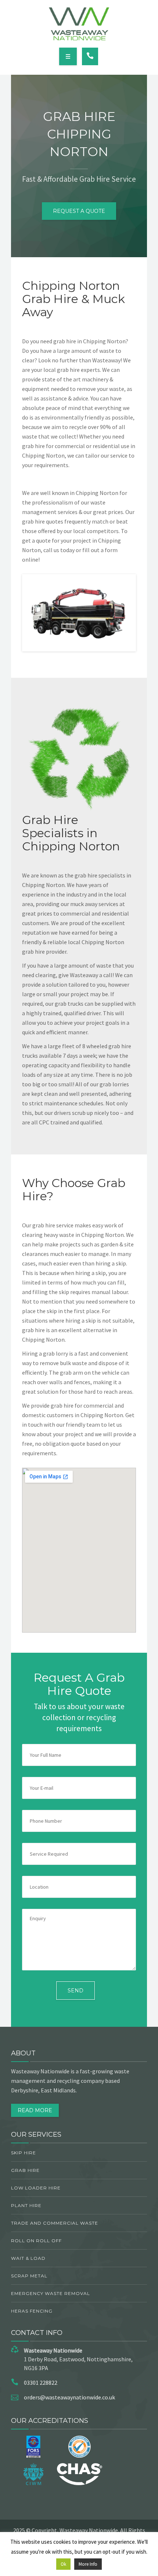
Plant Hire (26, 2205)
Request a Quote (79, 211)
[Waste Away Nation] (79, 24)
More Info (88, 2564)
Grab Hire (25, 2170)
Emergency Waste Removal (51, 2293)
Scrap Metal (29, 2276)
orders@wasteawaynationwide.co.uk (69, 2397)
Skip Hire (24, 2153)
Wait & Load (28, 2258)
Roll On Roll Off (36, 2241)
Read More (35, 2110)
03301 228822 (41, 2383)
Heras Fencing (32, 2311)
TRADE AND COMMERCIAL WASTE (55, 2223)
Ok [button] (63, 2564)
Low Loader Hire (36, 2188)
